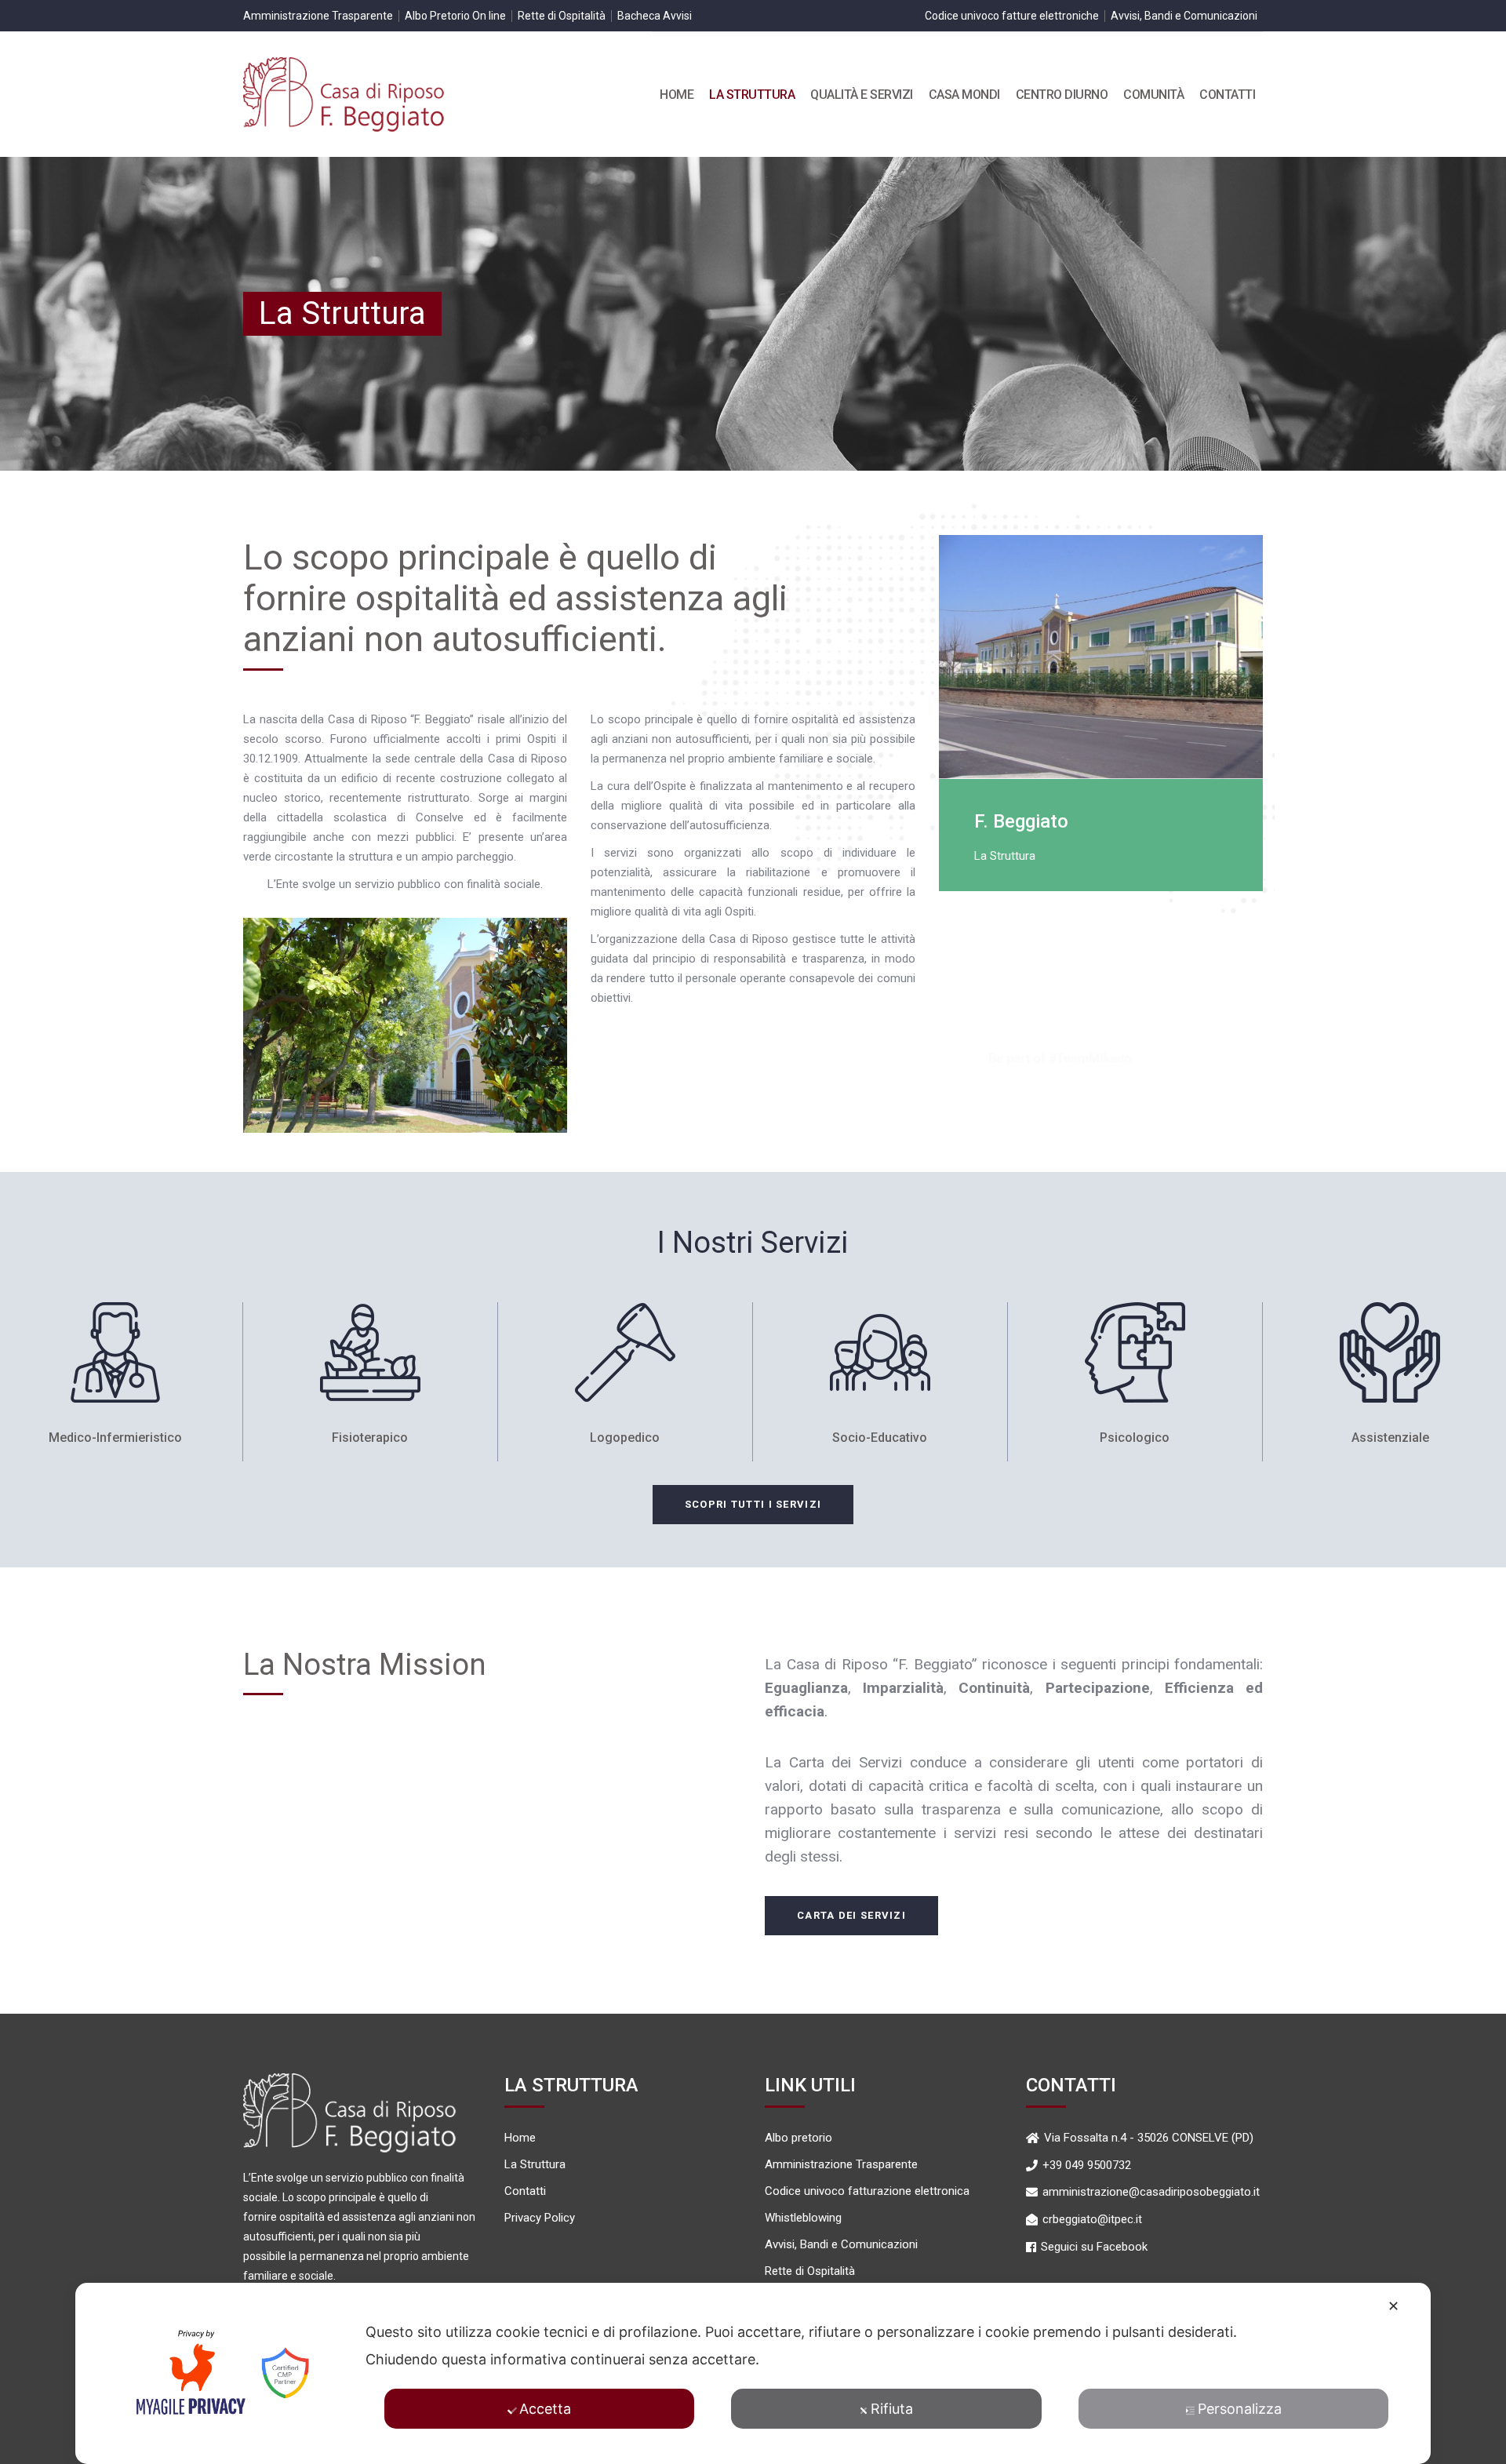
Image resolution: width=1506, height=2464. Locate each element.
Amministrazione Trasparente (318, 16)
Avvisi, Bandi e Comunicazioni (1184, 16)
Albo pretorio (798, 2138)
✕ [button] (1393, 2306)
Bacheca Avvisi (655, 16)
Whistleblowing (803, 2218)
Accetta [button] (545, 2409)
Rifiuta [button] (892, 2409)
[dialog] (753, 2373)
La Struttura (535, 2165)
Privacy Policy (540, 2218)
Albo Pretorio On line (455, 16)
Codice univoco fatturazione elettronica (867, 2191)
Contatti (525, 2191)
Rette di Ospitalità (562, 16)
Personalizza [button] (1240, 2409)
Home (520, 2138)
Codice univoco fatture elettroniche (1012, 16)
